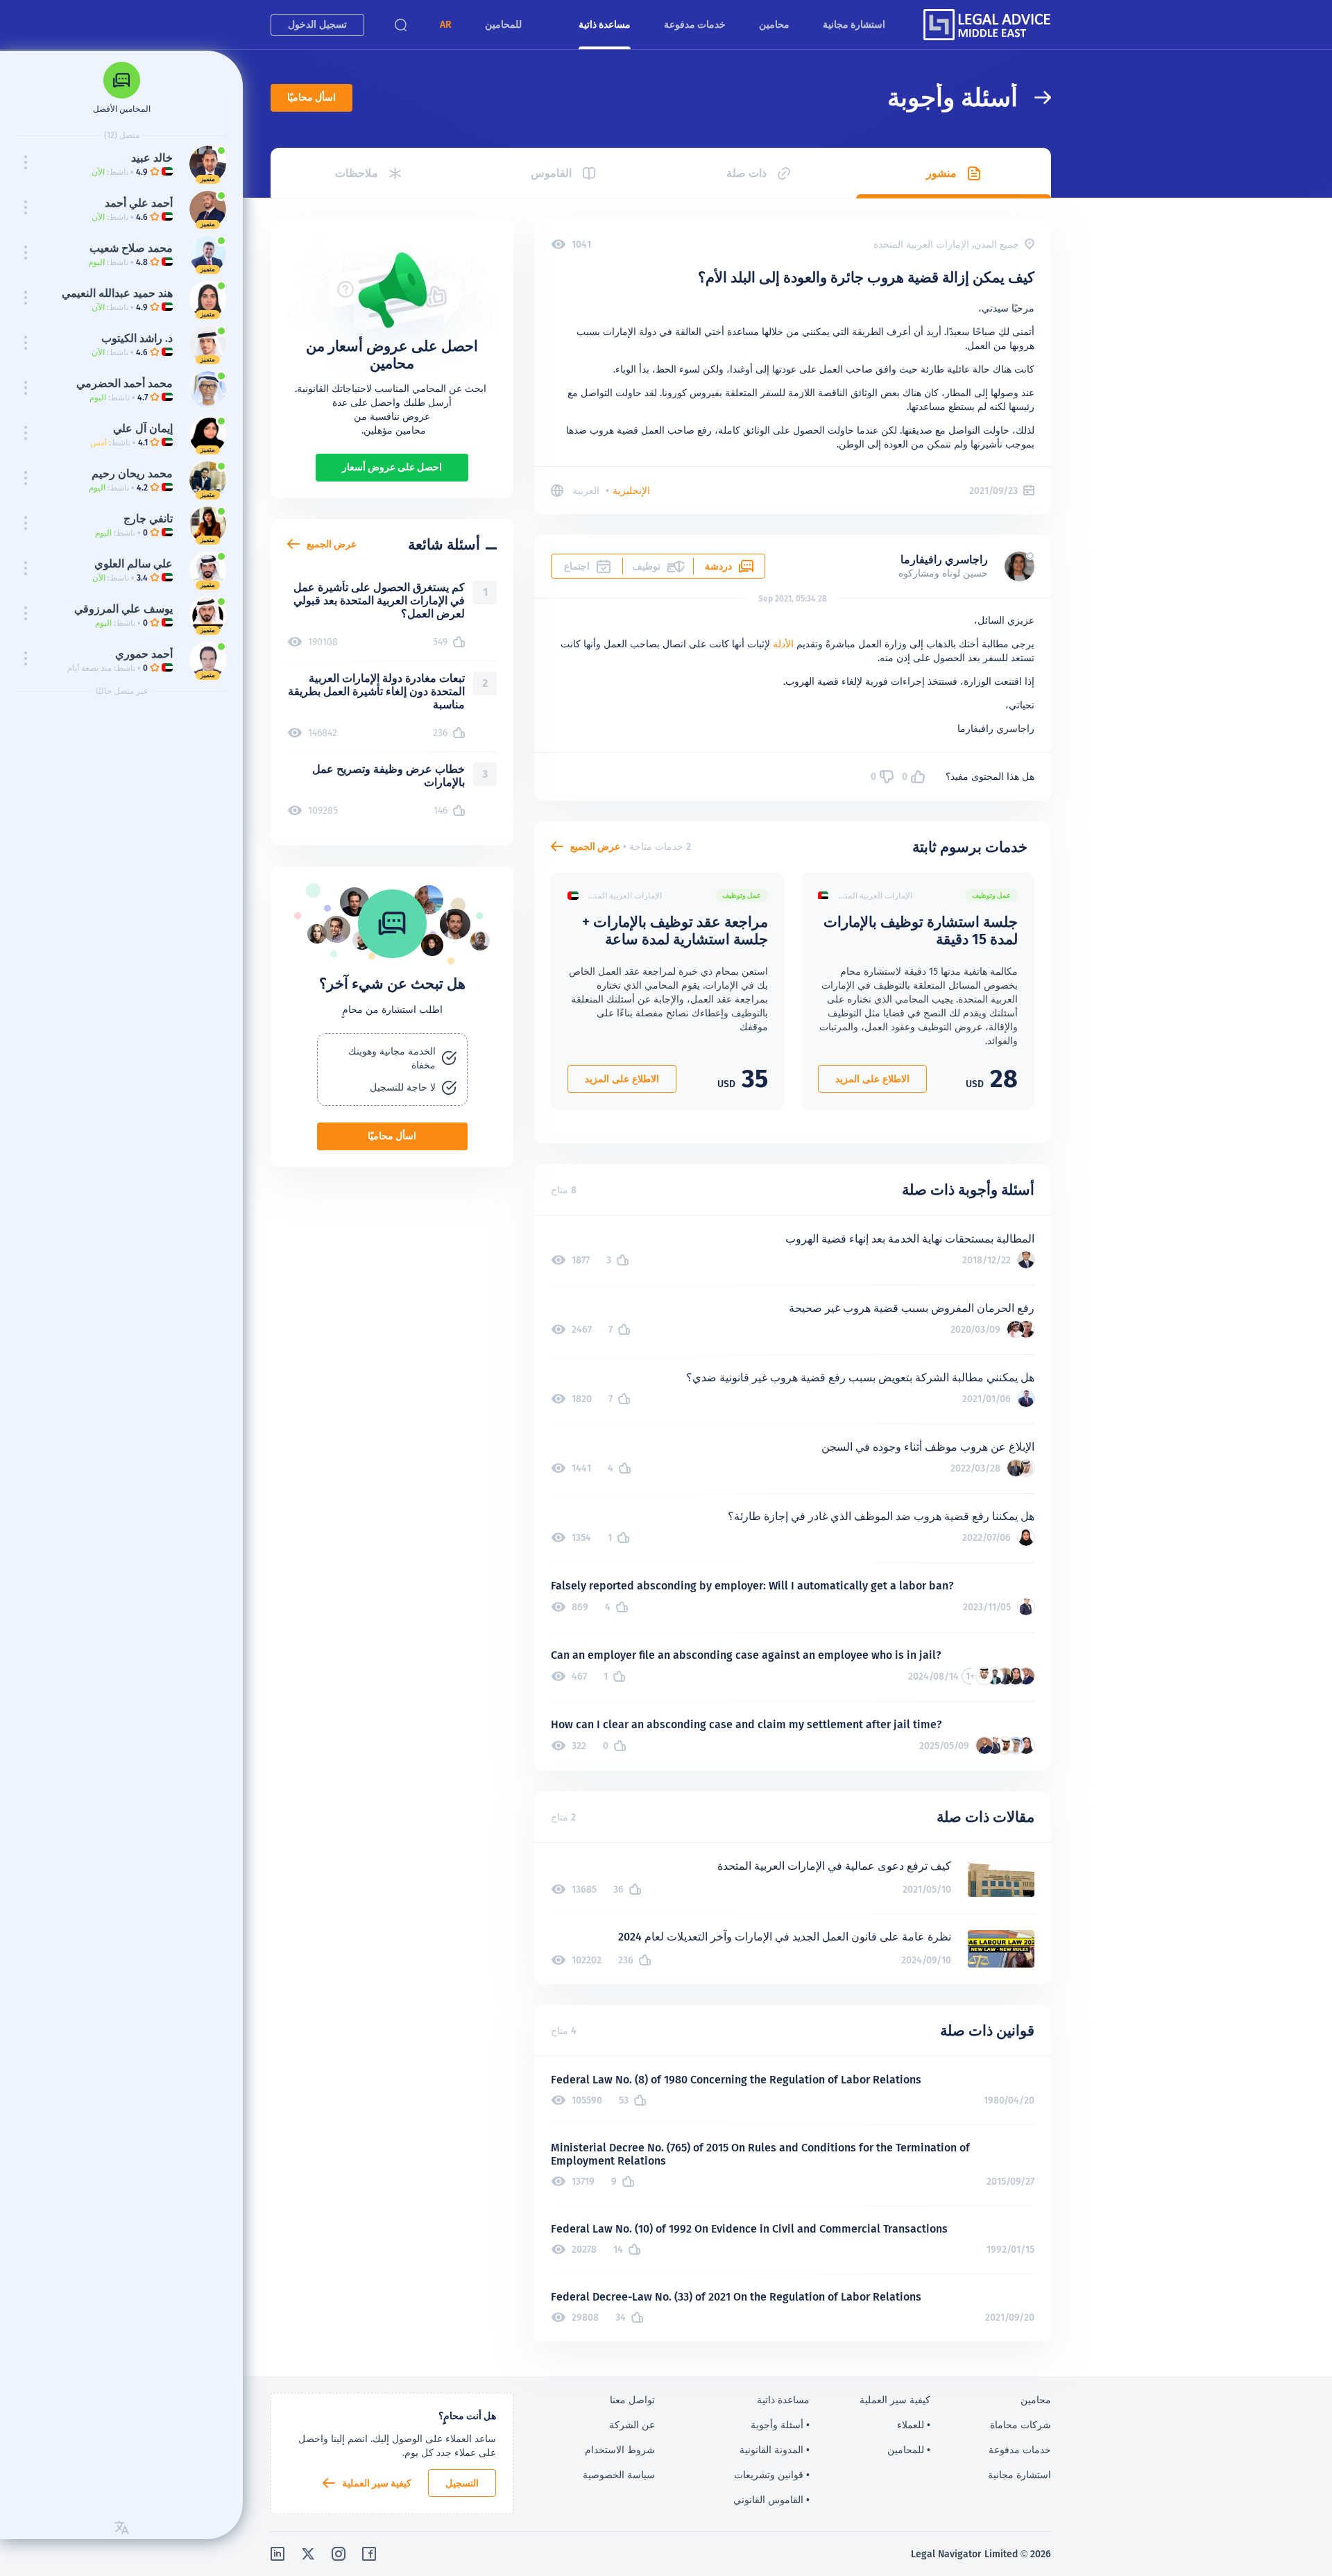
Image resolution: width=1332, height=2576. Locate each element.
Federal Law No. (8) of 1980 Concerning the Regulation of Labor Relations (736, 2080)
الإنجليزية (631, 491)
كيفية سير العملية (377, 2483)
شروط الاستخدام (620, 2450)
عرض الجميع (595, 846)
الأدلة (783, 644)
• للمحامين (909, 2450)
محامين (774, 24)
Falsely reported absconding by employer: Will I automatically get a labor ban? (752, 1586)
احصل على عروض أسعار (392, 467)
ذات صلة (746, 173)
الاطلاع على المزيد (872, 1079)
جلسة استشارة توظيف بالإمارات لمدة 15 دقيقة (921, 930)
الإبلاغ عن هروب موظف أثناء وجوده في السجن (928, 1447)
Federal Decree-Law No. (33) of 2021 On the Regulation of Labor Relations (736, 2297)
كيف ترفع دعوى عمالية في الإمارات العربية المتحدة (834, 1866)
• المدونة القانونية (775, 2450)
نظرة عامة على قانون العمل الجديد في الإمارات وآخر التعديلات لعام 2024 (785, 1937)
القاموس (551, 173)
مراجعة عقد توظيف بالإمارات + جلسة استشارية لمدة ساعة (675, 930)
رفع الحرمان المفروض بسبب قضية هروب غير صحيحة (912, 1308)
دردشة (718, 566)
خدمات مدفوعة (695, 24)
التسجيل (462, 2483)
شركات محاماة (1021, 2425)
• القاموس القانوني (771, 2500)
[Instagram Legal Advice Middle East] (339, 2554)
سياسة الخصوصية (619, 2475)
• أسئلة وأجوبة (780, 2425)
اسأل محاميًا (311, 97)
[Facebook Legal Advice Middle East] (369, 2554)
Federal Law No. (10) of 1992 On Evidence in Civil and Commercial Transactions (749, 2229)
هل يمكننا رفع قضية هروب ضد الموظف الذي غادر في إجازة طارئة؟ (881, 1516)
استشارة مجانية (854, 24)
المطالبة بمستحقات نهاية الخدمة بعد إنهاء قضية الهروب (910, 1239)
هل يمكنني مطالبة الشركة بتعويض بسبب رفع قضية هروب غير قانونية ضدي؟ (860, 1377)
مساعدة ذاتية (605, 24)
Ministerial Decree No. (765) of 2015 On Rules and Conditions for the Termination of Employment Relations (760, 2154)
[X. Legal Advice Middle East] (308, 2554)
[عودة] (1034, 97)
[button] (446, 25)
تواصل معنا (632, 2400)
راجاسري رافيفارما (944, 560)
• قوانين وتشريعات (772, 2475)
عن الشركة (632, 2425)
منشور (941, 173)
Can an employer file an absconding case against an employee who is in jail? (746, 1655)
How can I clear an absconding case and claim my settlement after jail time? (746, 1724)
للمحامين (503, 24)
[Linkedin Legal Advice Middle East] (277, 2554)
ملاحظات (357, 173)
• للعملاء (914, 2425)
